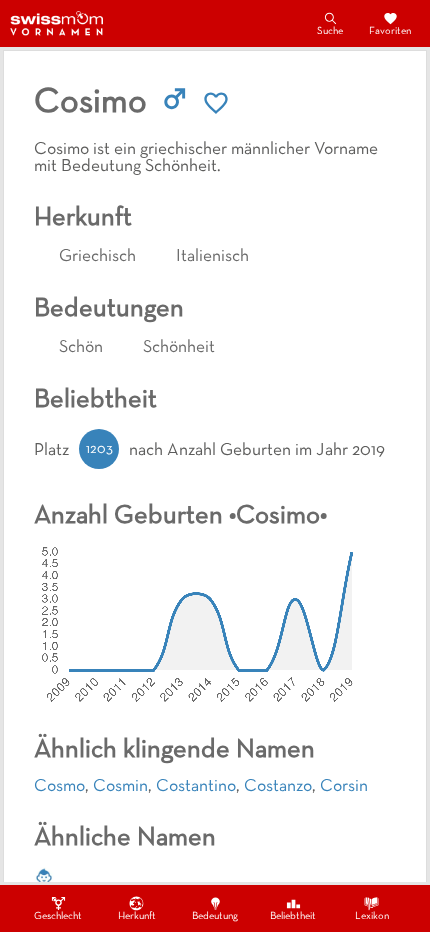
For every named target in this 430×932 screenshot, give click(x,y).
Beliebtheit (293, 916)
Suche (330, 31)
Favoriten (390, 31)
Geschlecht (58, 916)
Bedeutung (215, 916)
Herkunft (137, 916)
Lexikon (372, 916)
